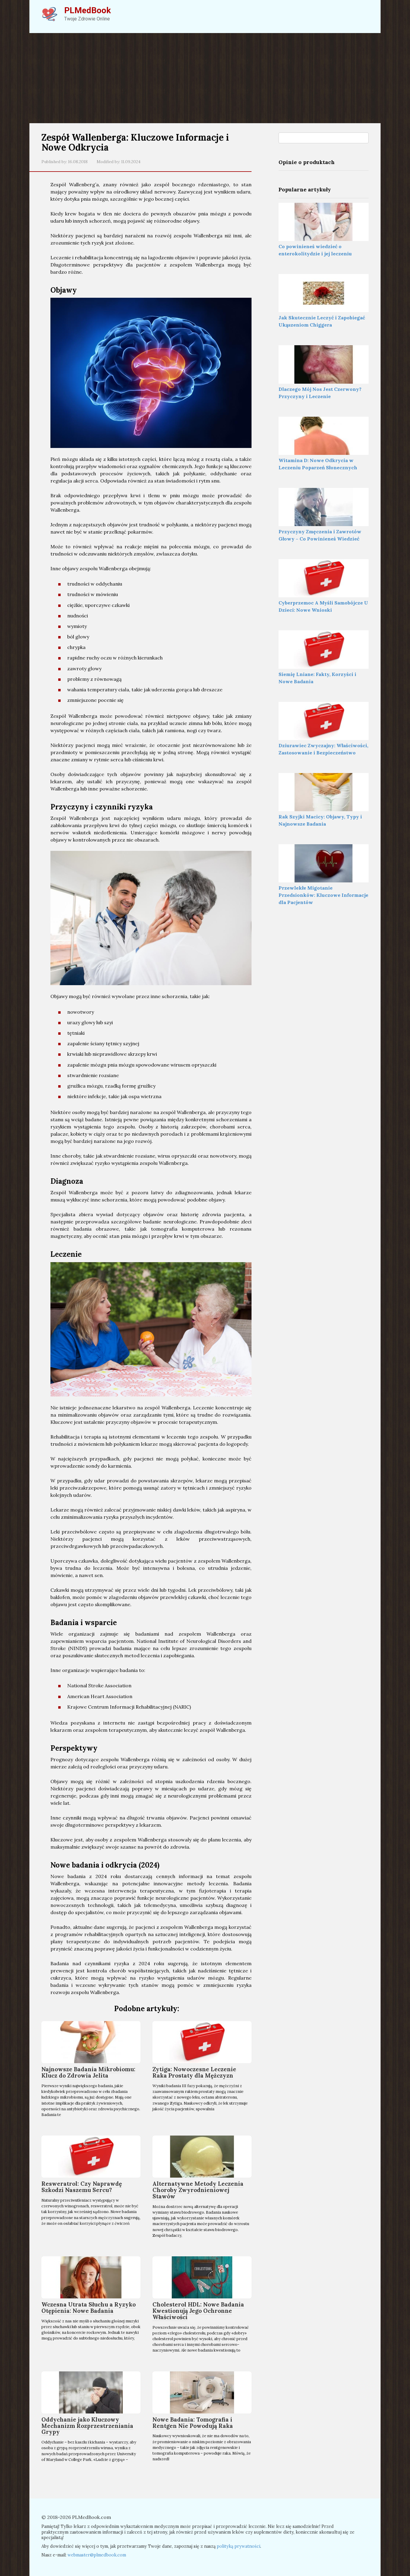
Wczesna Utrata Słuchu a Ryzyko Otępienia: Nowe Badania (89, 2308)
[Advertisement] (205, 78)
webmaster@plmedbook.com (97, 2555)
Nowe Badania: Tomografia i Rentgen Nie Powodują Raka (193, 2423)
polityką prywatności (238, 2546)
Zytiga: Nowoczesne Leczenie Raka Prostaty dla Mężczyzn (194, 2072)
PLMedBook (87, 10)
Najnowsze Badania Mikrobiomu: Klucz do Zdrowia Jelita (88, 2072)
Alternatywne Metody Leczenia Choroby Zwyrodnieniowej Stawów (198, 2190)
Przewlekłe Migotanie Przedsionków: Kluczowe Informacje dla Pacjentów (323, 895)
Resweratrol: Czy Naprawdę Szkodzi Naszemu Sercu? (82, 2187)
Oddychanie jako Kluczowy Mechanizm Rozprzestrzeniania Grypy (87, 2426)
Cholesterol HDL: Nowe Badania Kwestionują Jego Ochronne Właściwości (198, 2311)
